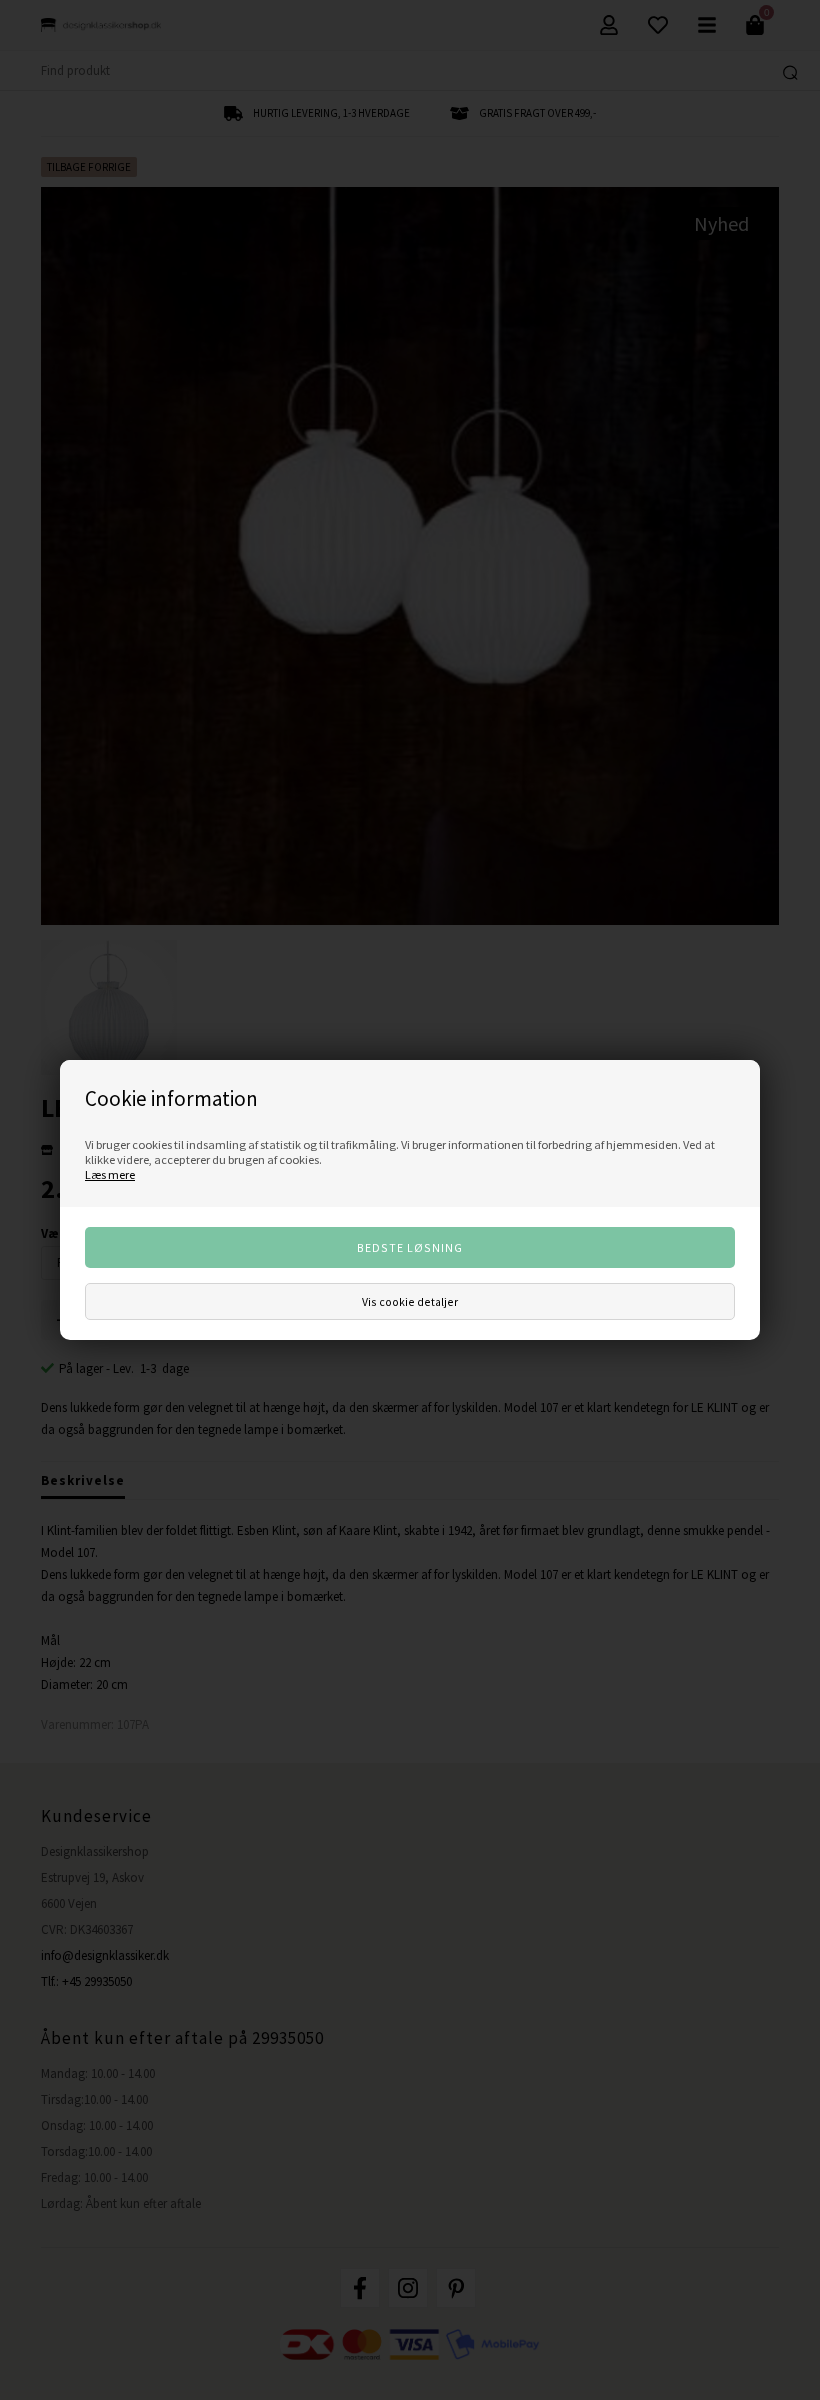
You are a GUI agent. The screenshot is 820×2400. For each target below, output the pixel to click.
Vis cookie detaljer (410, 1301)
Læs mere (110, 1174)
